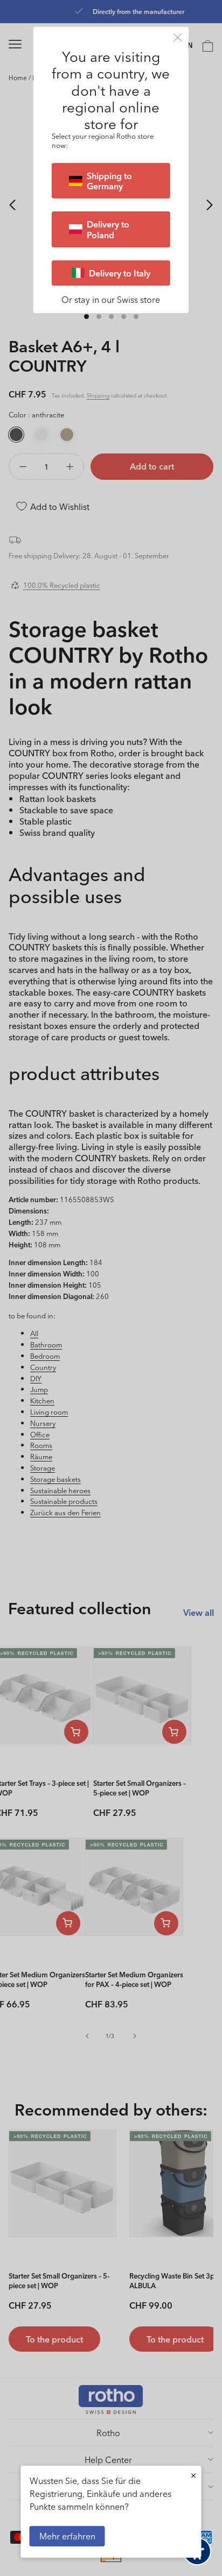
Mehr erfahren (67, 2536)
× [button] (193, 2475)
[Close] (178, 37)
